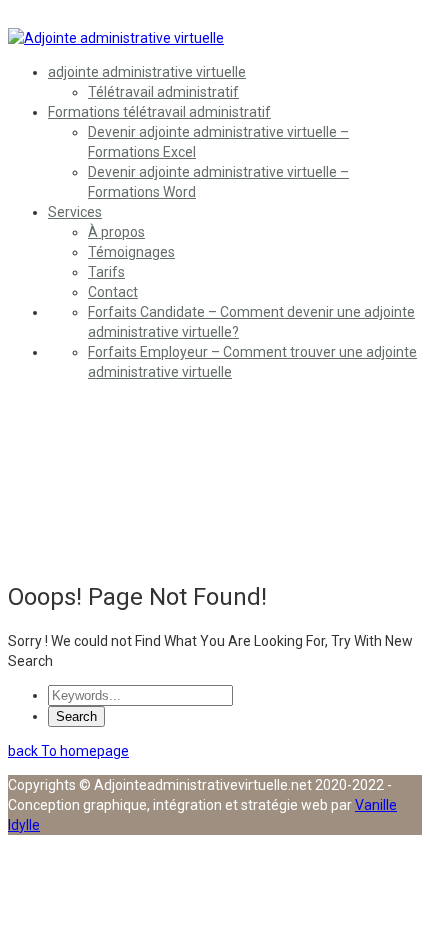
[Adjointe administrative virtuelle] (116, 38)
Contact (113, 292)
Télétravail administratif (163, 92)
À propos (116, 232)
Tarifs (106, 272)
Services (75, 212)
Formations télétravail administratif (159, 112)
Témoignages (131, 252)
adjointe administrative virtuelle (147, 72)
